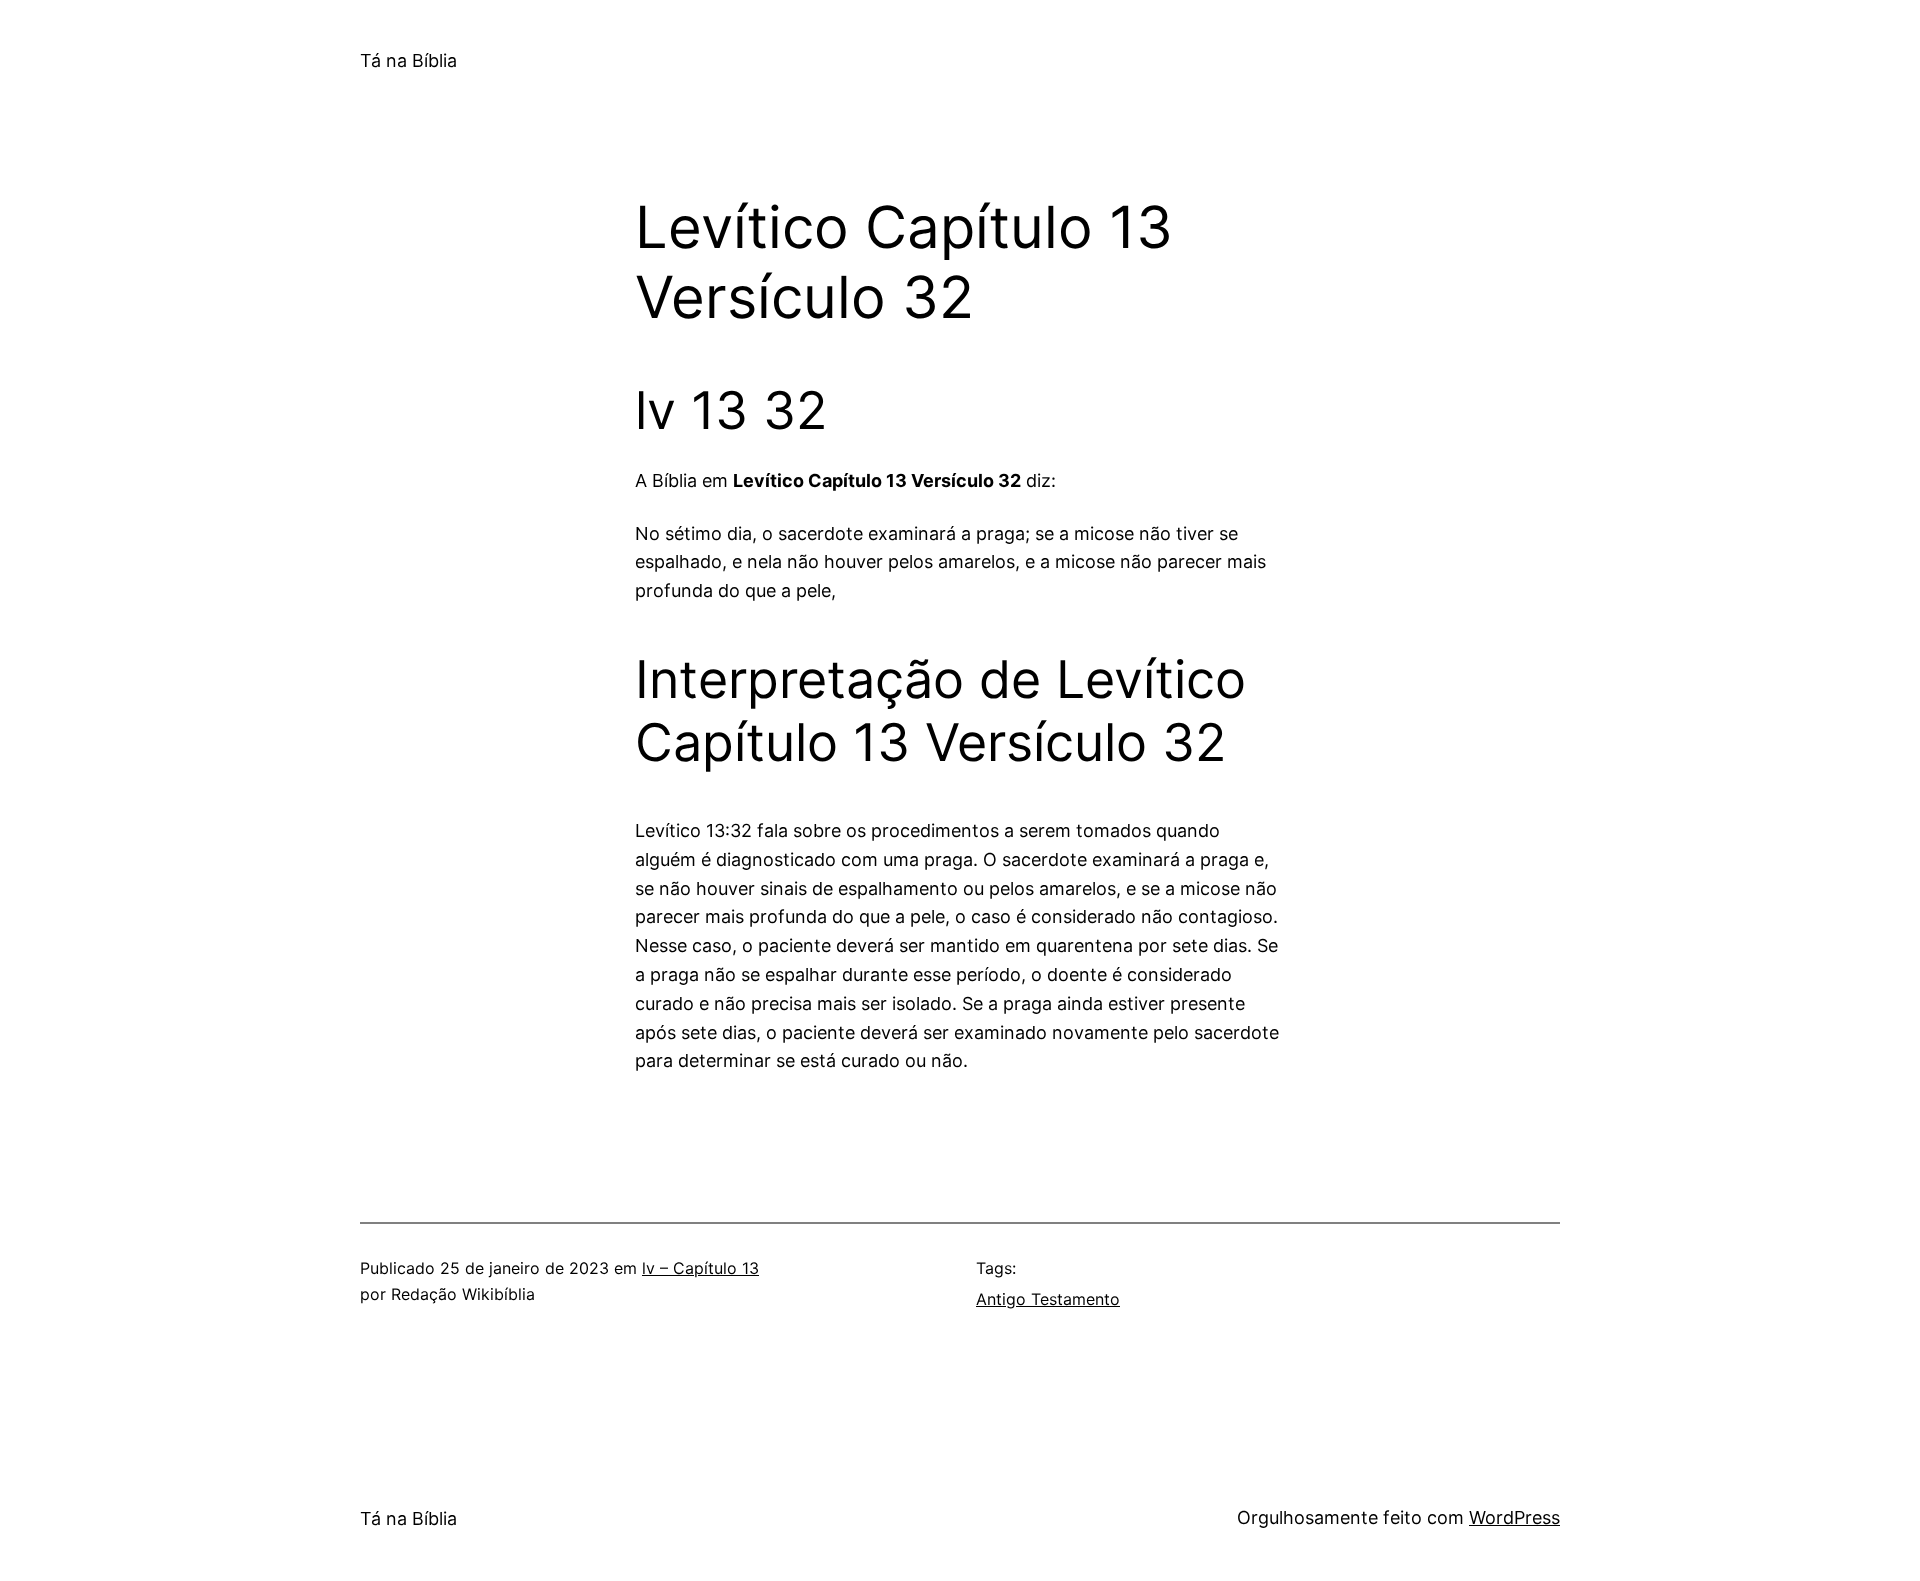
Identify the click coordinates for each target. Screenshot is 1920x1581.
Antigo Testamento (1048, 1299)
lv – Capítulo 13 (700, 1268)
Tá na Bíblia (408, 60)
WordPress (1514, 1517)
